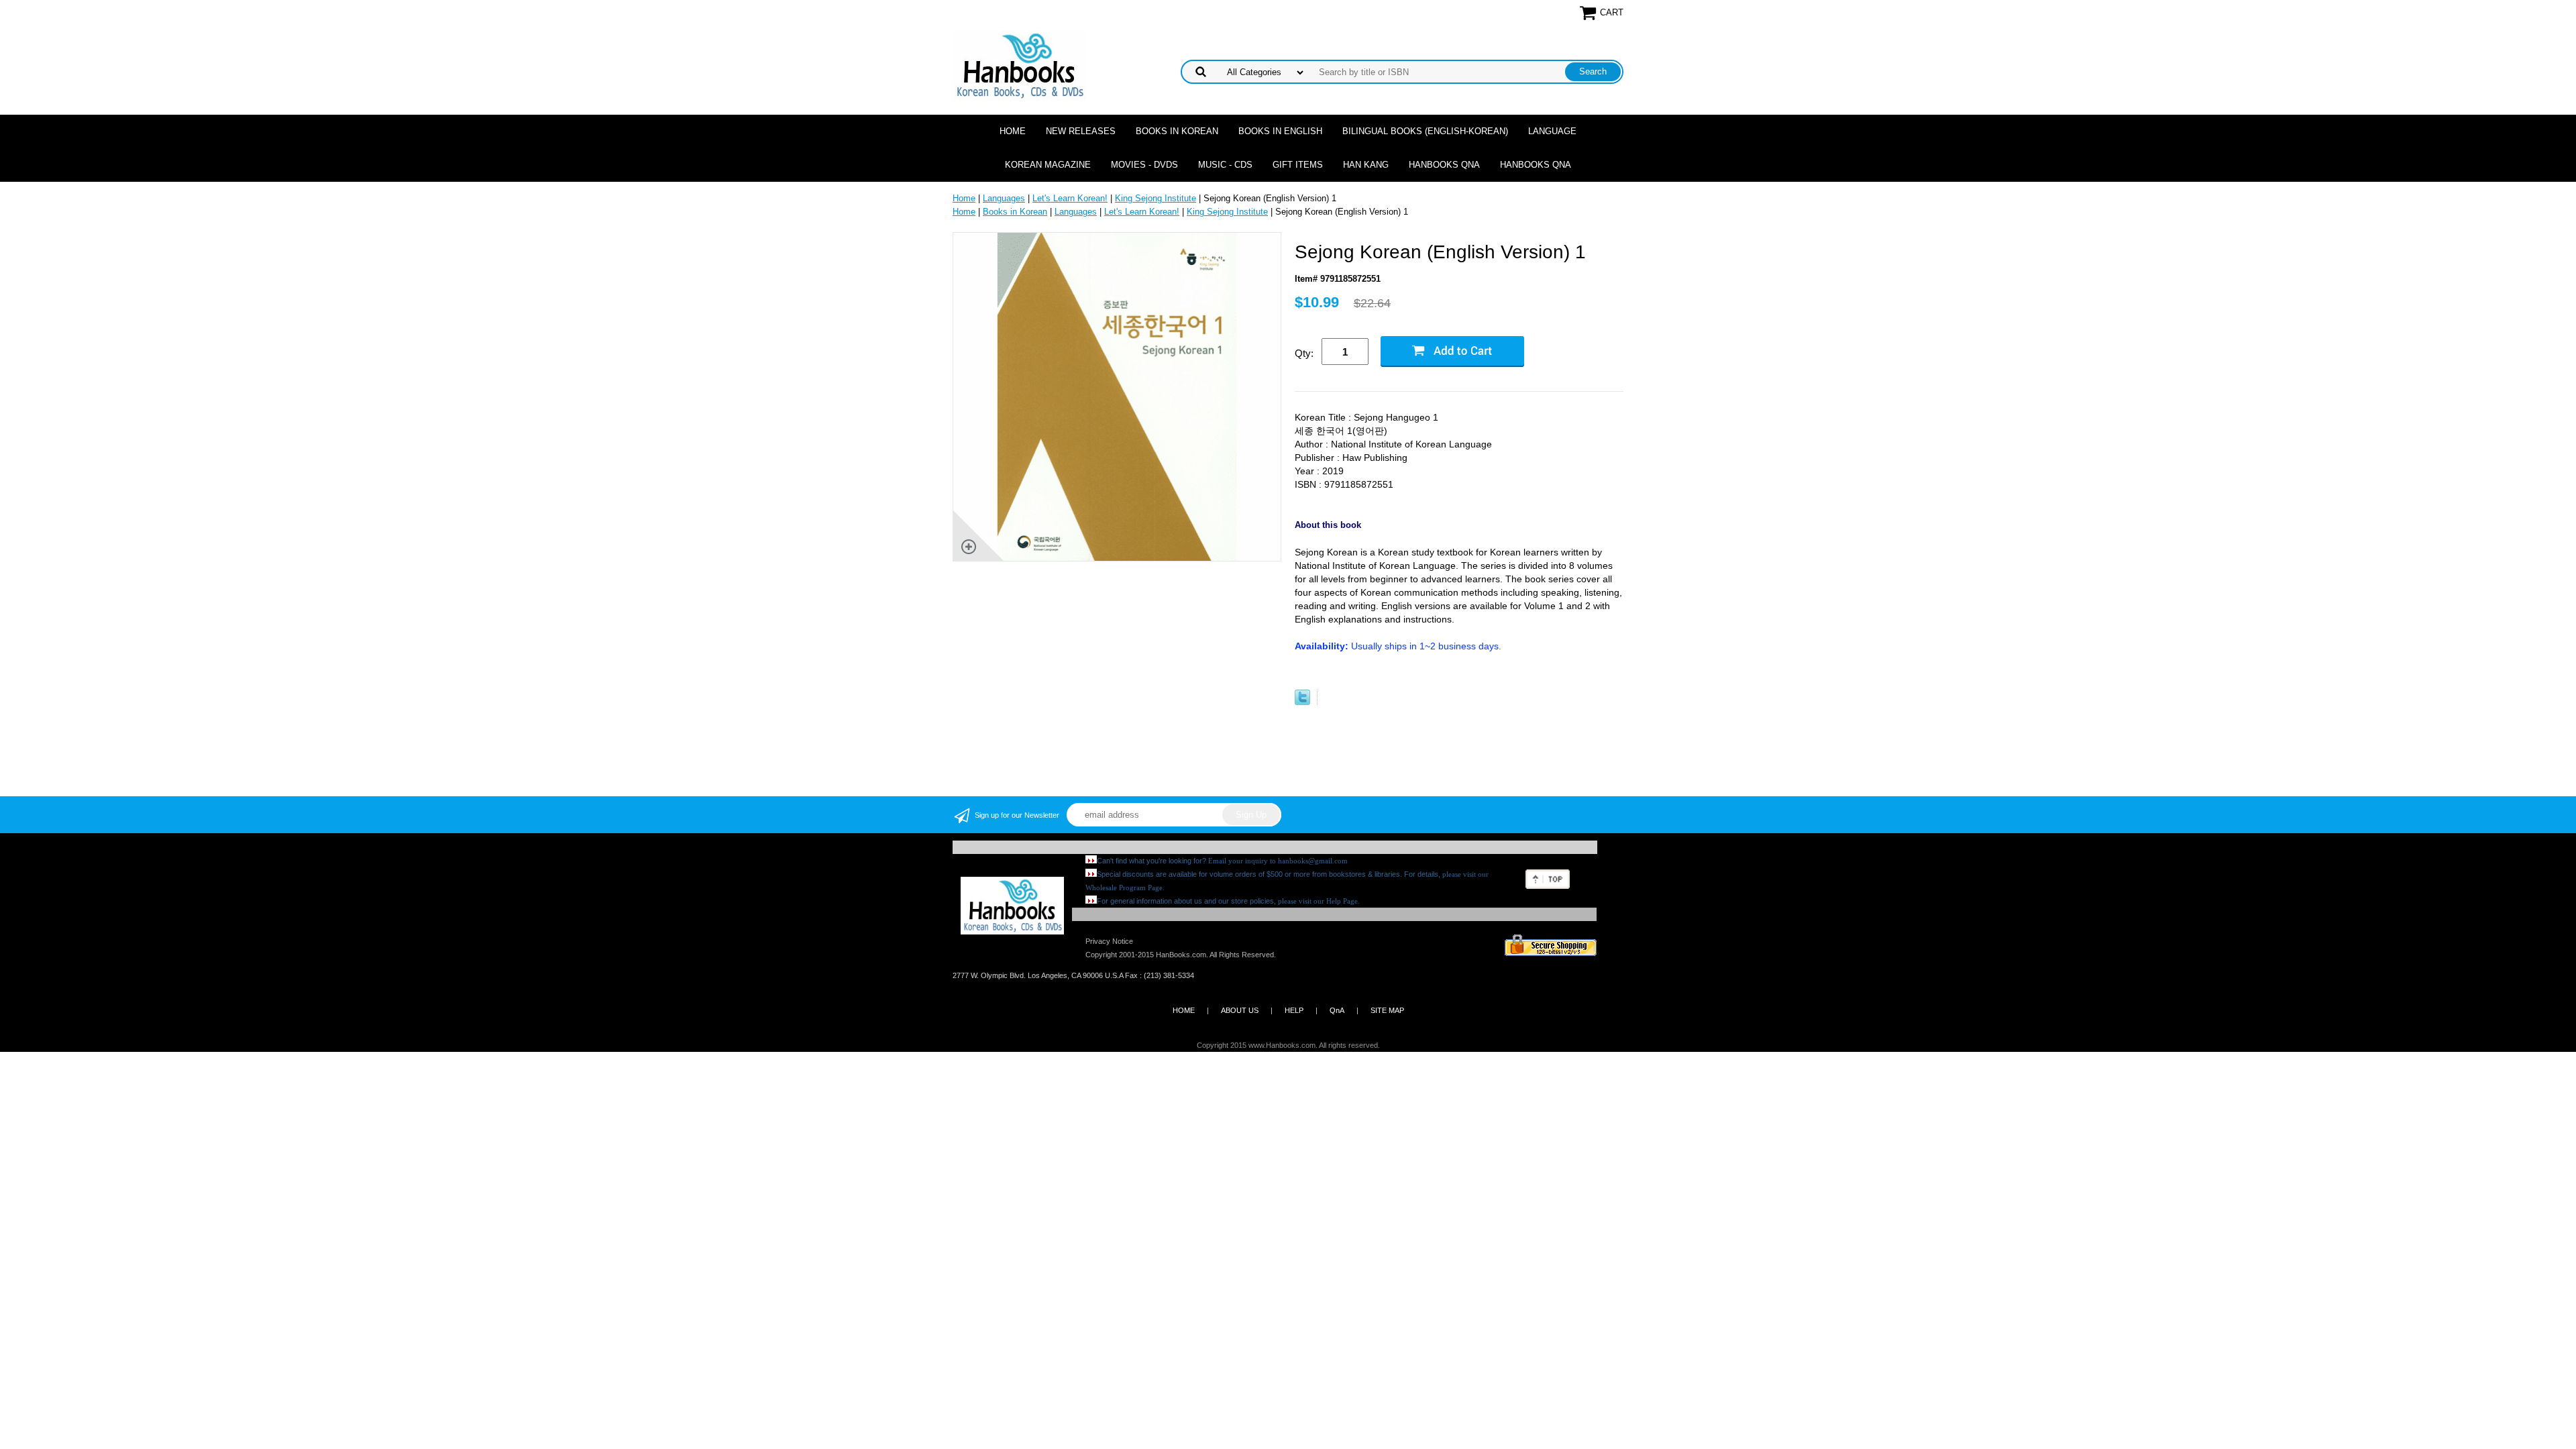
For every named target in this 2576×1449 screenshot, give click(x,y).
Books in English (1280, 131)
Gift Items (1298, 165)
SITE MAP (1387, 1010)
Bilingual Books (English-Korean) (1425, 131)
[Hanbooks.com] (1019, 65)
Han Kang (1366, 165)
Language (1552, 131)
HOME (1184, 1010)
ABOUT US (1240, 1010)
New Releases (1081, 131)
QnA (1337, 1010)
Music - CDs (1225, 165)
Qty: (1304, 353)
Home (1013, 131)
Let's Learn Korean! (1070, 198)
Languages (1004, 198)
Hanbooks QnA (1444, 165)
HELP (1294, 1010)
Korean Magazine (1048, 165)
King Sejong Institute (1156, 198)
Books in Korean (1177, 131)
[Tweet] (1302, 702)
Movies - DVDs (1144, 165)
